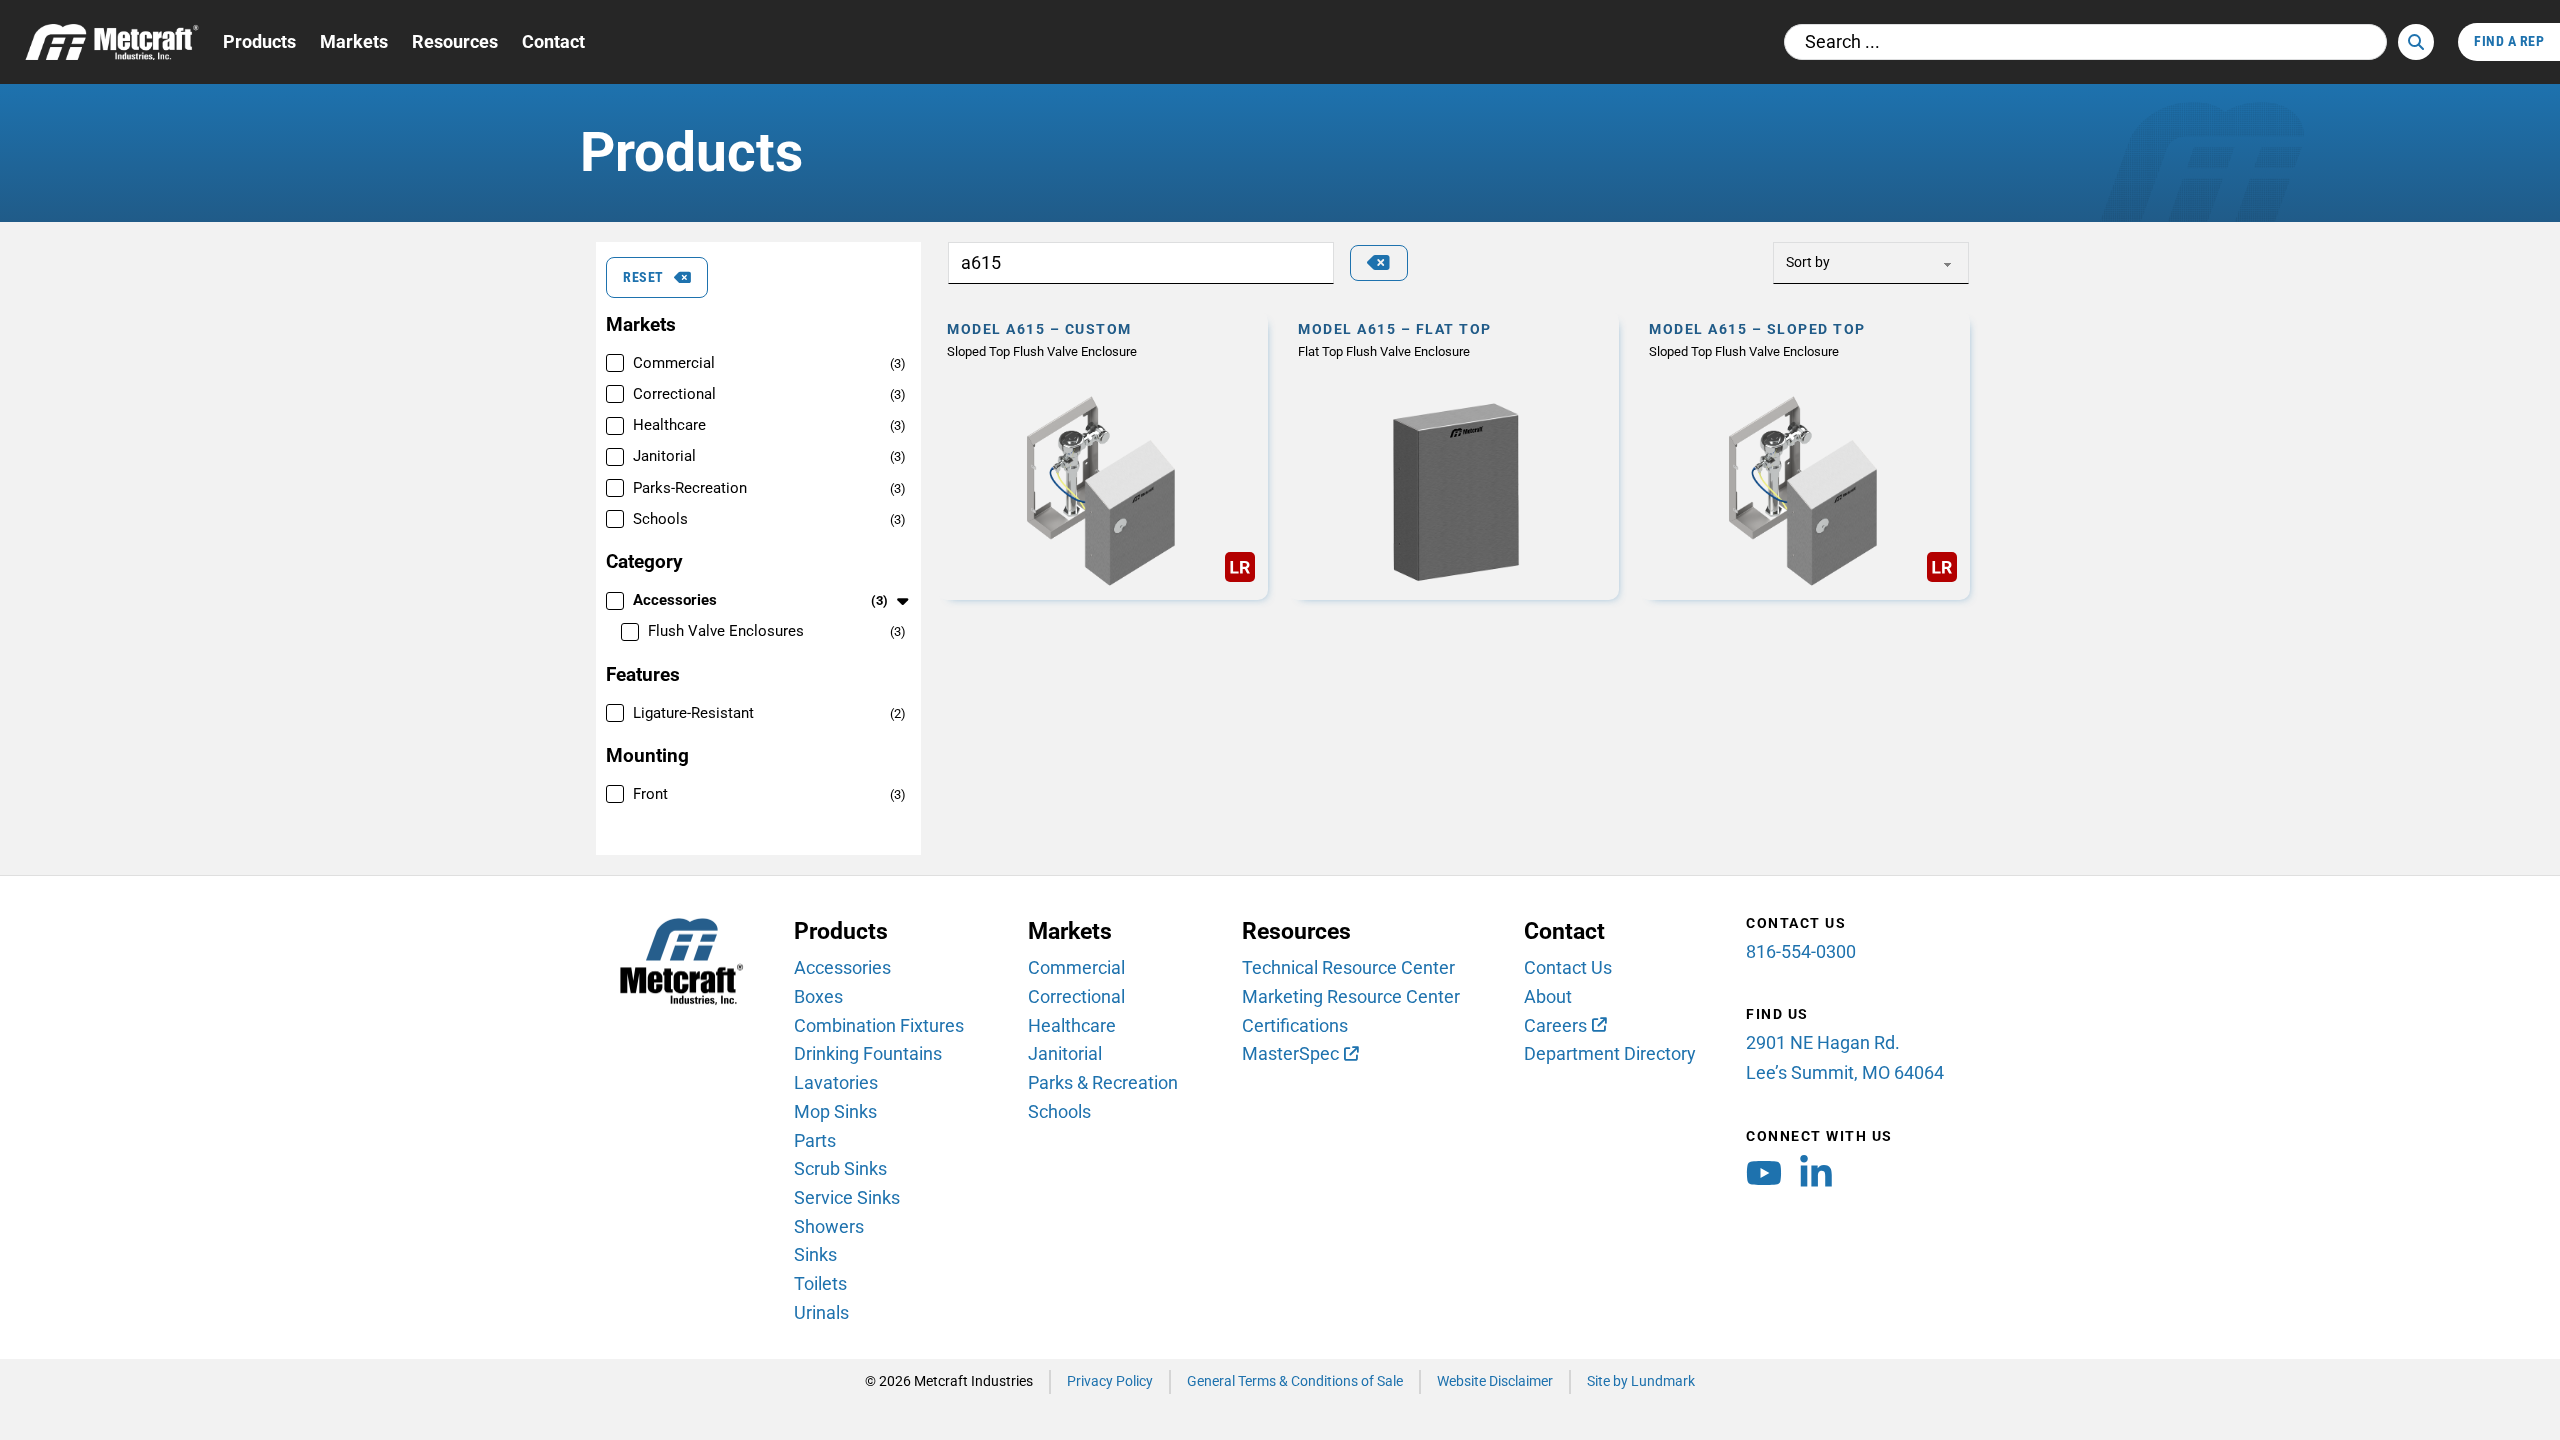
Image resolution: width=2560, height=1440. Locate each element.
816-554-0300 (1801, 951)
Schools (1059, 1111)
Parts (815, 1140)
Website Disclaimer (1495, 1381)
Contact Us (1568, 967)
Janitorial (1065, 1053)
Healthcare (1072, 1025)
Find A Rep (2509, 41)
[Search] (2416, 42)
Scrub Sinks (840, 1168)
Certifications (1295, 1025)
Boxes (818, 996)
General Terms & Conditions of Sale (1295, 1381)
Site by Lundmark (1641, 1381)
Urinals (821, 1312)
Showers (829, 1226)
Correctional (1076, 996)
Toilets (820, 1283)
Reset (643, 277)
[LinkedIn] (1816, 1178)
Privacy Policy (1110, 1381)
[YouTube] (1764, 1178)
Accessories (842, 967)
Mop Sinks (835, 1111)
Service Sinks (847, 1197)
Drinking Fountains (868, 1053)
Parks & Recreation (1103, 1082)
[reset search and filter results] (1379, 263)
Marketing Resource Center (1351, 996)
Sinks (815, 1254)
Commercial (1076, 967)
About (1548, 996)
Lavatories (836, 1082)
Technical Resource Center (1348, 967)
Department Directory (1610, 1053)
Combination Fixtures (879, 1025)
